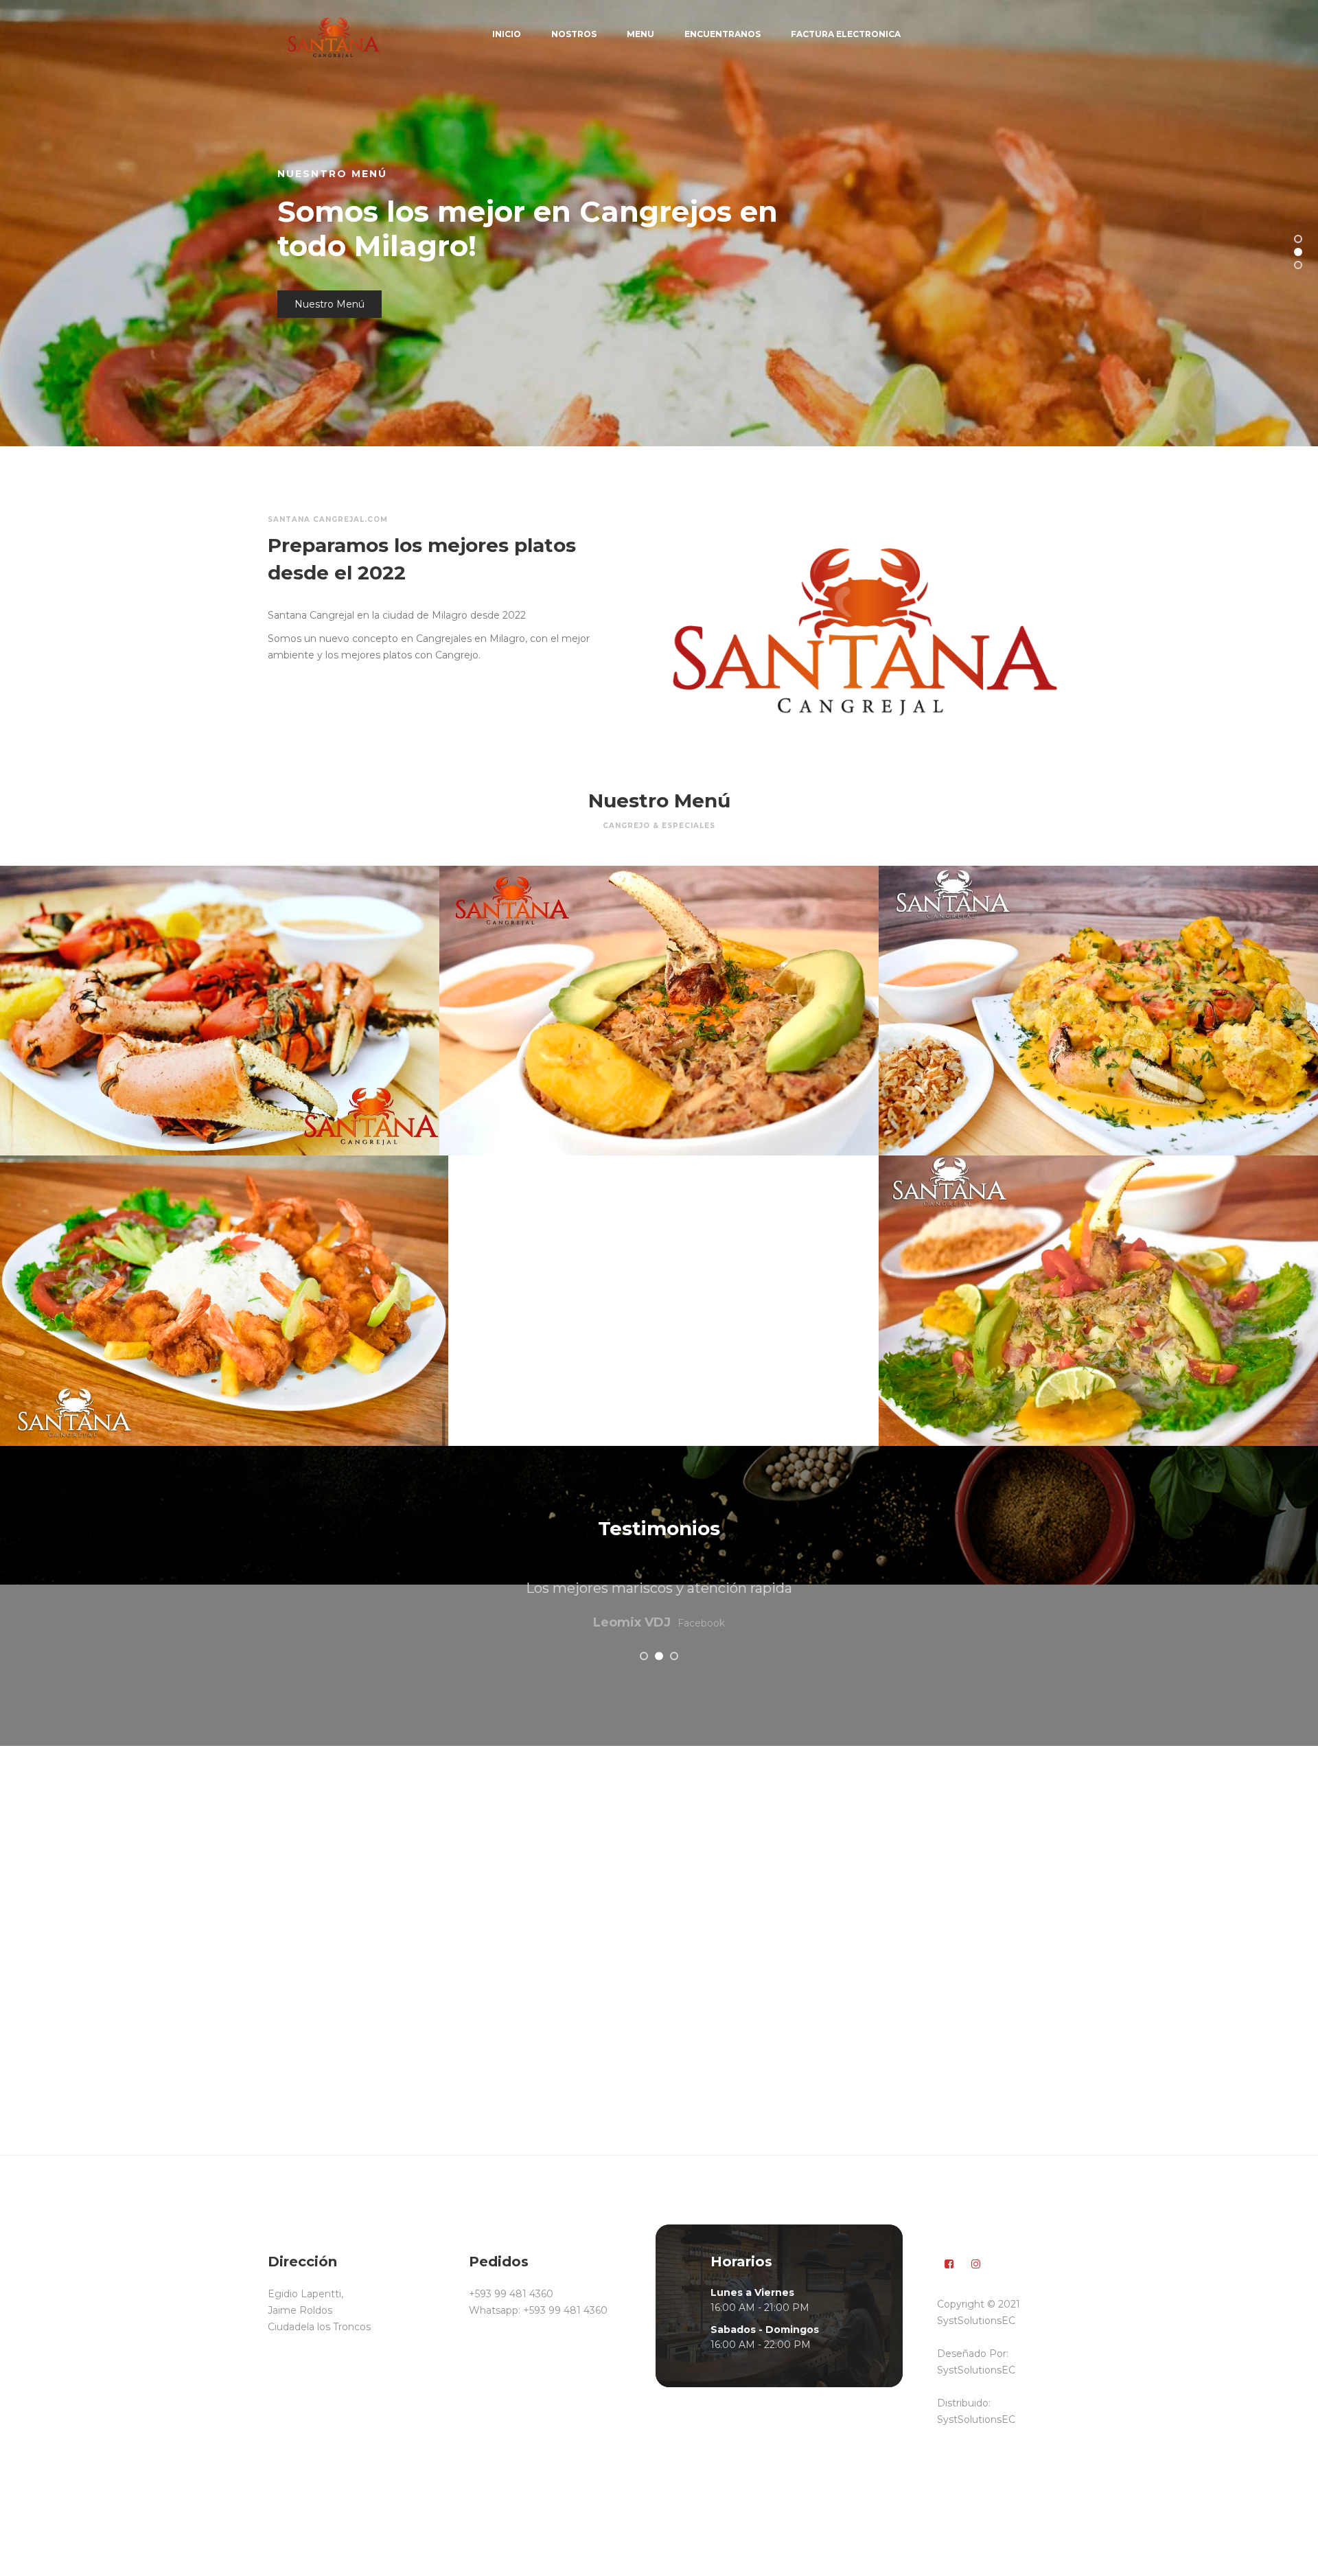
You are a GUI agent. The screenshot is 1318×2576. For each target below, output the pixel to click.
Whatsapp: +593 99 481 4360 (538, 2310)
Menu (640, 34)
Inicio (507, 34)
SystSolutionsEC (976, 2370)
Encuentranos (722, 34)
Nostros (574, 34)
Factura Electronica (846, 34)
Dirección (318, 287)
